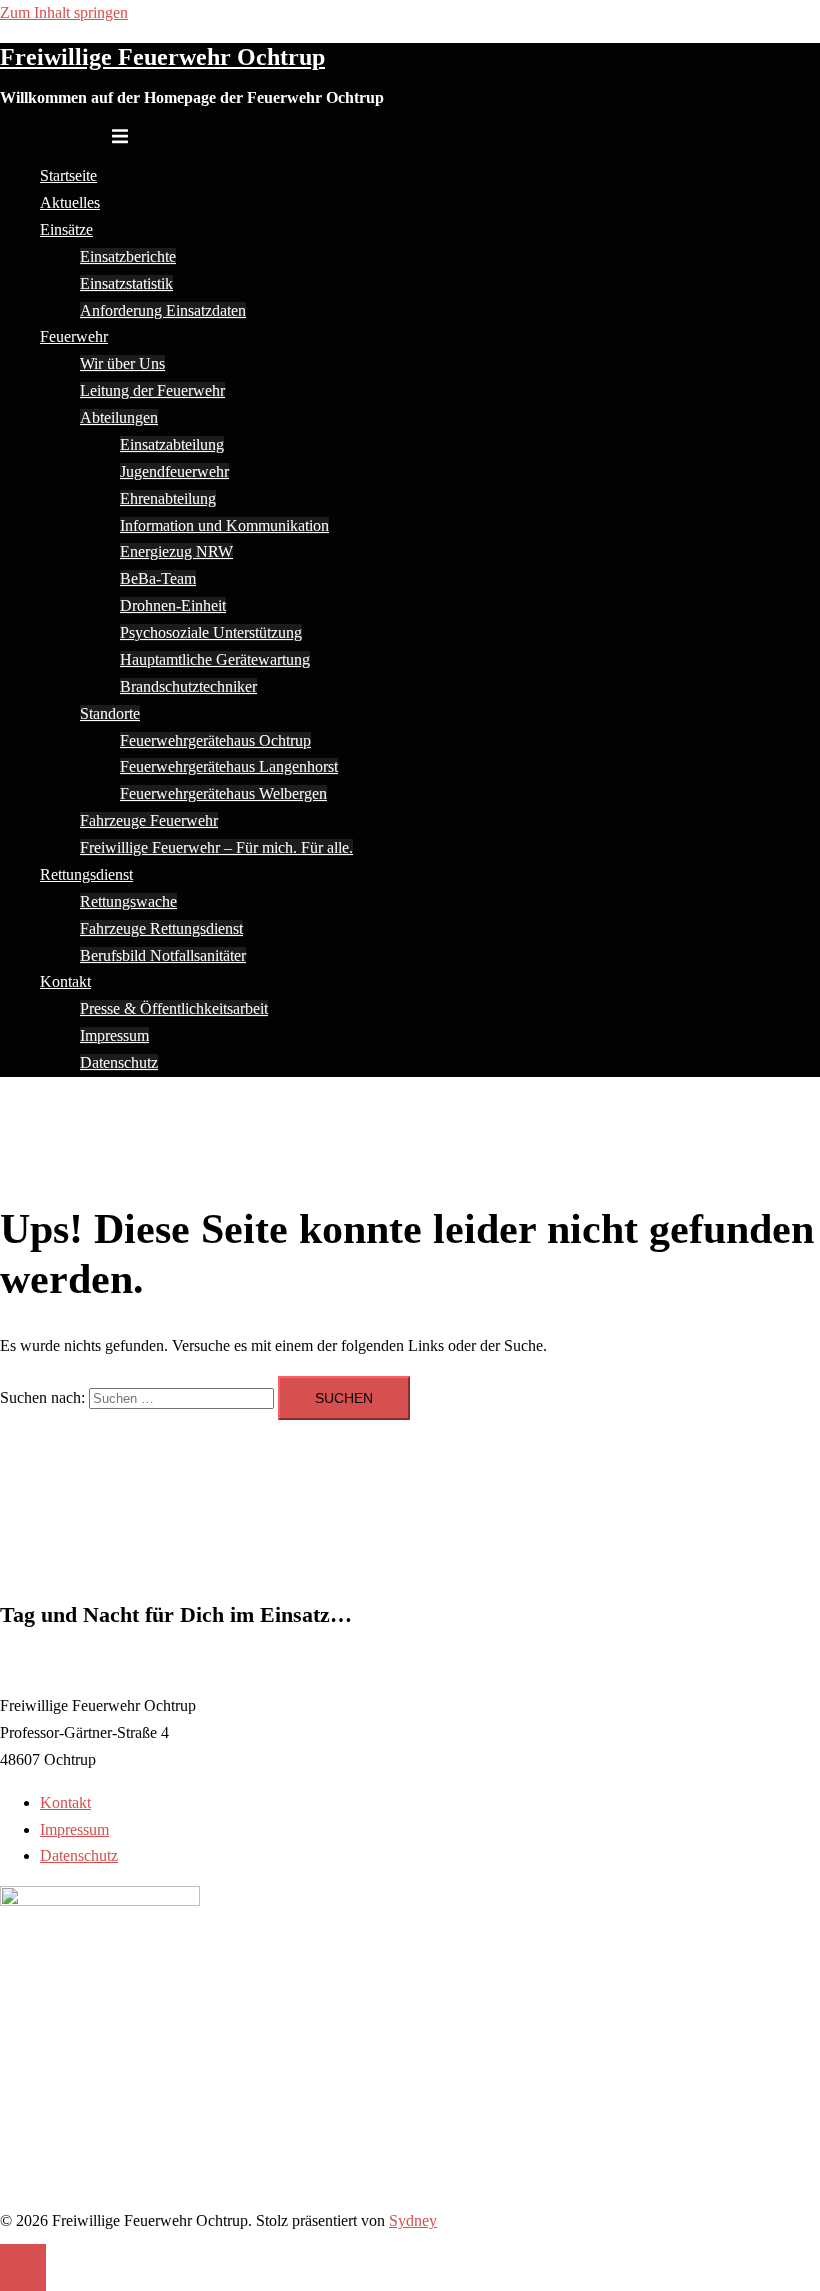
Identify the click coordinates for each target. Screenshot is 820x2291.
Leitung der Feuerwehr (152, 390)
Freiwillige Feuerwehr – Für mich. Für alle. (216, 847)
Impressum (114, 1035)
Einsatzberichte (128, 256)
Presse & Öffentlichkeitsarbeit (174, 1008)
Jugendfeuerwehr (174, 471)
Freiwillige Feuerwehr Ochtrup (162, 57)
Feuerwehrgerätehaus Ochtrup (215, 740)
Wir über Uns (122, 363)
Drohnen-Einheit (173, 605)
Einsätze (66, 229)
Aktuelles (70, 202)
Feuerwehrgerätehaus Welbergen (223, 793)
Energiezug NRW (176, 551)
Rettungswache (128, 901)
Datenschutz (119, 1062)
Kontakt (65, 981)
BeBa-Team (158, 578)
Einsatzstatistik (126, 283)
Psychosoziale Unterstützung (211, 632)
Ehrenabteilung (168, 498)
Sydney (413, 2220)
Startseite (68, 175)
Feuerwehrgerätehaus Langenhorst (229, 766)
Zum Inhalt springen (64, 12)
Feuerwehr (74, 336)
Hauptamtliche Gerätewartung (215, 659)
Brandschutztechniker (188, 686)
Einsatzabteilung (172, 444)
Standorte (110, 713)
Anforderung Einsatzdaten (163, 310)
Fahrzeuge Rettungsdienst (161, 928)
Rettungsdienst (86, 874)
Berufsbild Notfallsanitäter (163, 955)
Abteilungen (119, 417)
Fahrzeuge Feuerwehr (149, 820)
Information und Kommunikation (224, 525)
